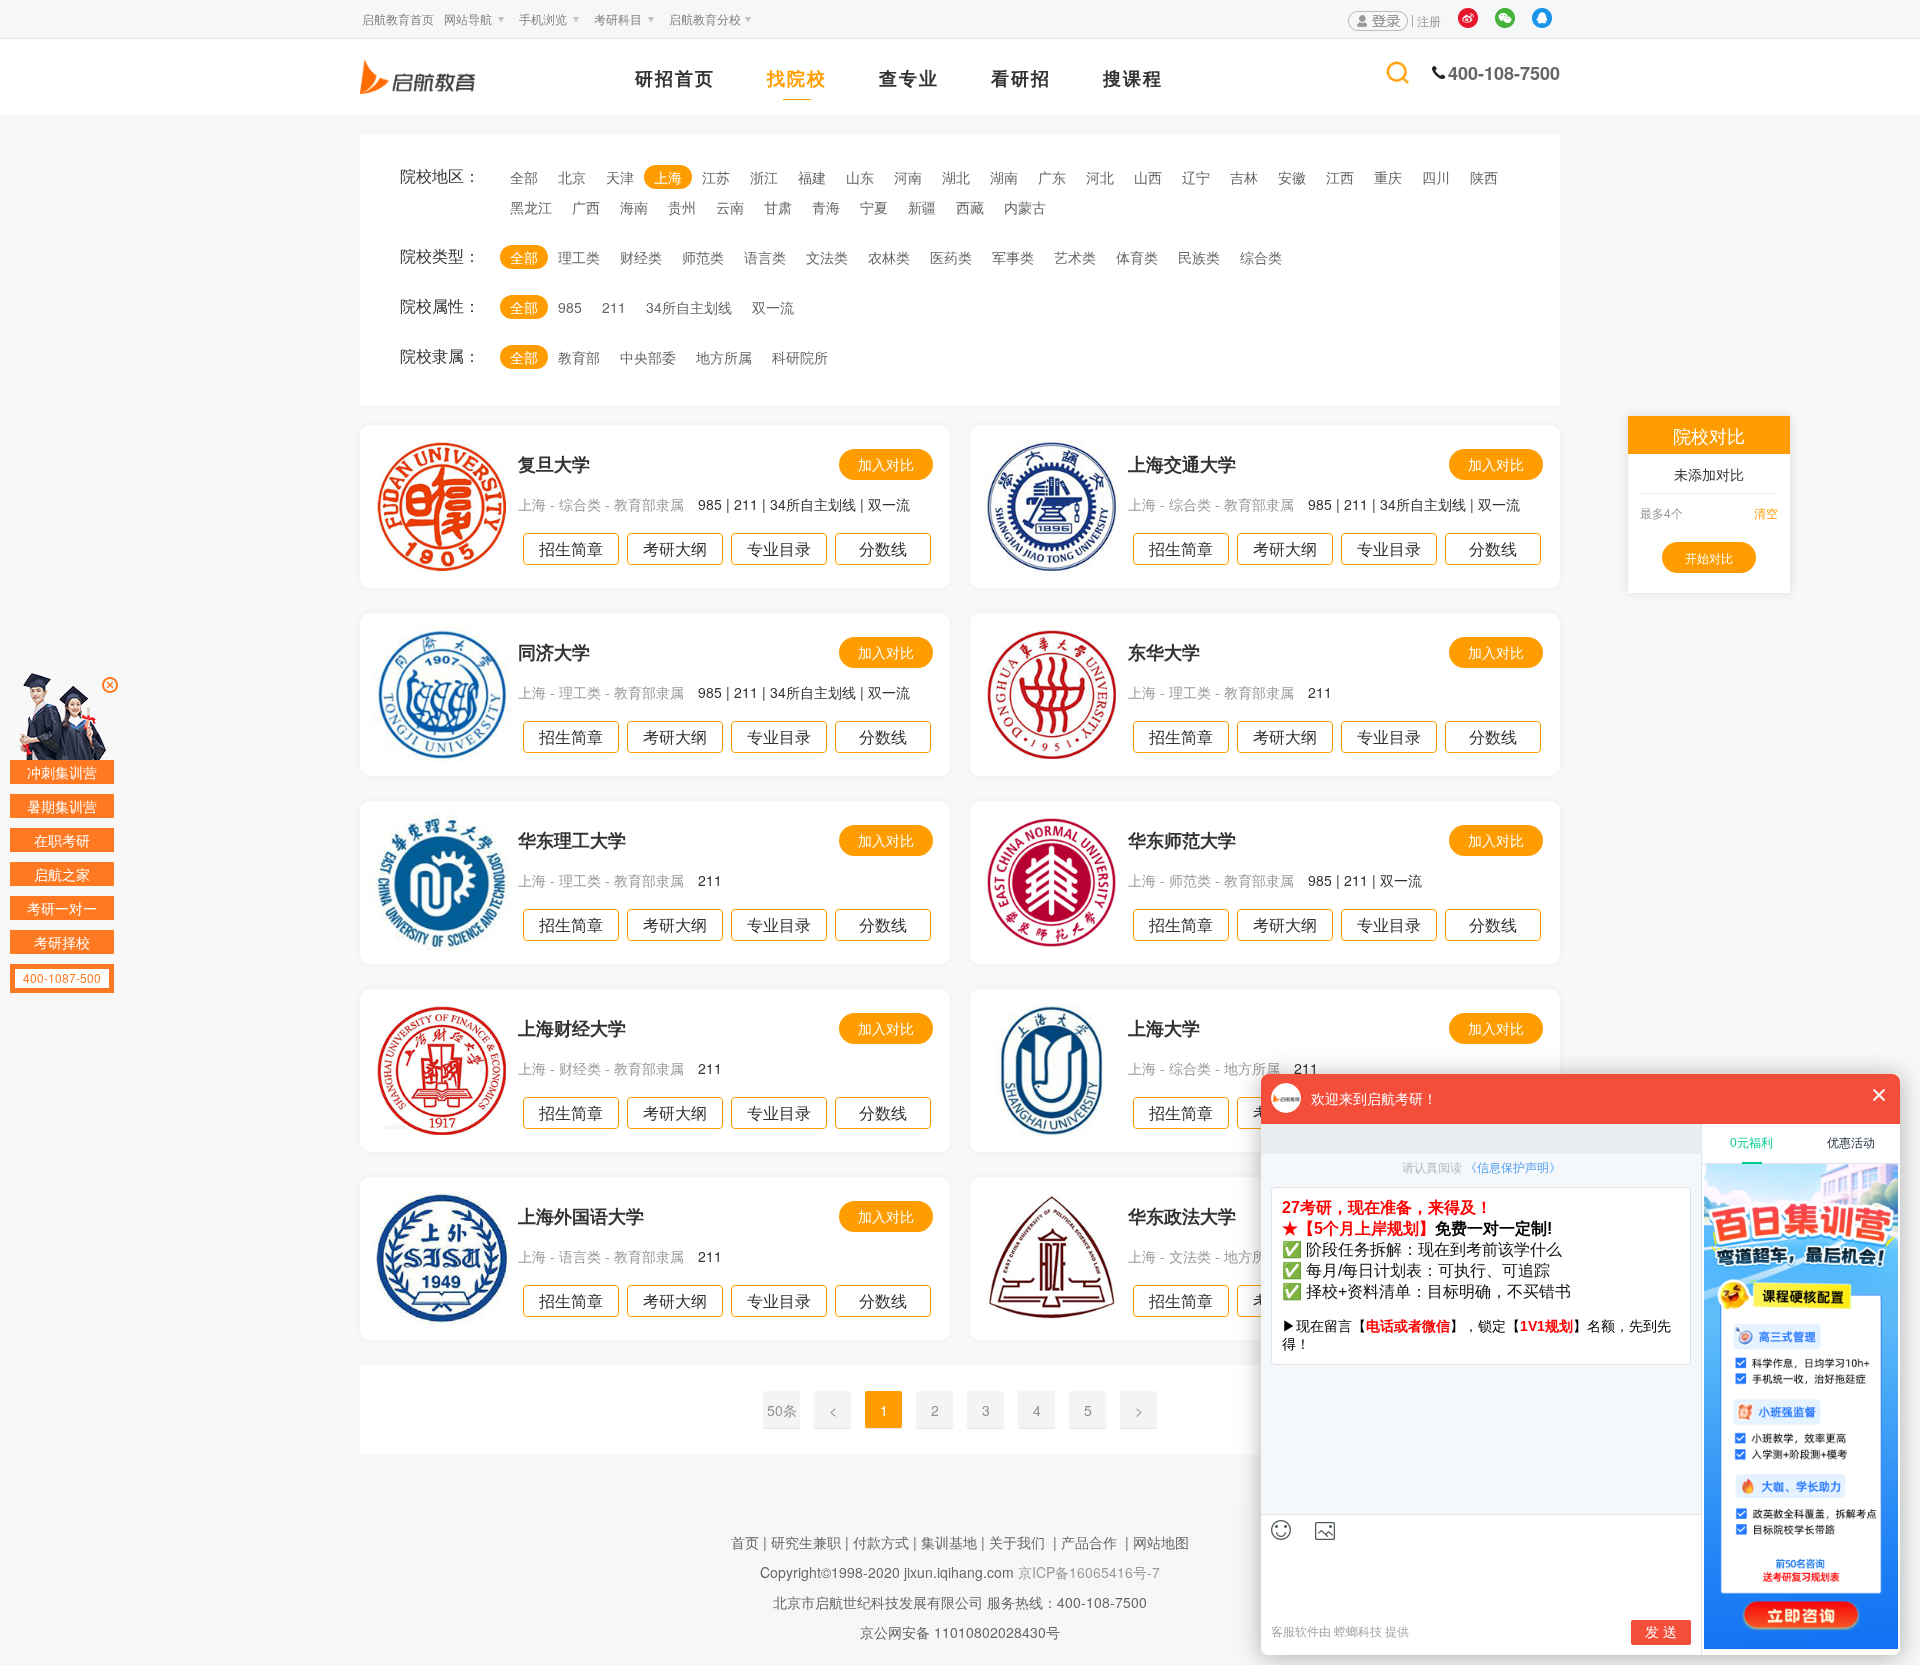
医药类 (951, 257)
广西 (586, 207)
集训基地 (949, 1542)
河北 (1100, 177)
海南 (634, 207)
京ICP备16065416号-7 (1087, 1572)
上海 (668, 177)
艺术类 (1075, 257)
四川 (1436, 177)
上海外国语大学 (581, 1216)
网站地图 (1161, 1542)
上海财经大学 (572, 1028)
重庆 (1388, 177)
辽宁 (1196, 177)
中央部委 (648, 357)
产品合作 (1089, 1542)
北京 (572, 177)
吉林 (1244, 177)
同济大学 (554, 652)
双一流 (773, 307)
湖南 (1004, 177)
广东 (1052, 177)
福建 (812, 177)
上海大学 (1164, 1028)
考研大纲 (675, 548)
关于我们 (1017, 1542)
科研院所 (800, 357)
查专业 (909, 80)
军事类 (1013, 257)
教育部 (579, 357)
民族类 (1199, 257)
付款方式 (881, 1542)
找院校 (797, 80)
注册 (1429, 20)
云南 (730, 207)
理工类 (579, 257)
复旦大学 (554, 464)
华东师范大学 (1182, 840)
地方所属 (724, 357)
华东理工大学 (572, 840)
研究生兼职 (806, 1542)
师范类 (703, 257)
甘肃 (778, 207)
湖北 (956, 177)
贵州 (682, 207)
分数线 (883, 548)
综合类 (1261, 257)
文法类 (827, 257)
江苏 (716, 177)
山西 (1148, 177)
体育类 (1137, 257)
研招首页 (675, 80)
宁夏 (874, 207)
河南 (908, 177)
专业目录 (779, 548)
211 (614, 307)
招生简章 (571, 548)
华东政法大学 (1182, 1216)
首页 (745, 1542)
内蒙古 (1025, 207)
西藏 (970, 207)
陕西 (1484, 177)
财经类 (641, 257)
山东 (860, 177)
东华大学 (1164, 652)
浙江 (764, 177)
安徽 (1292, 177)
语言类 (765, 257)
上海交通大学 (1182, 464)
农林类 (889, 257)
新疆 (922, 207)
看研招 (1021, 80)
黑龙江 (531, 207)
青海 (826, 207)
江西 (1340, 177)
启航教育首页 (398, 18)
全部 (524, 177)
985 (570, 307)
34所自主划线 (689, 307)
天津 (620, 177)
